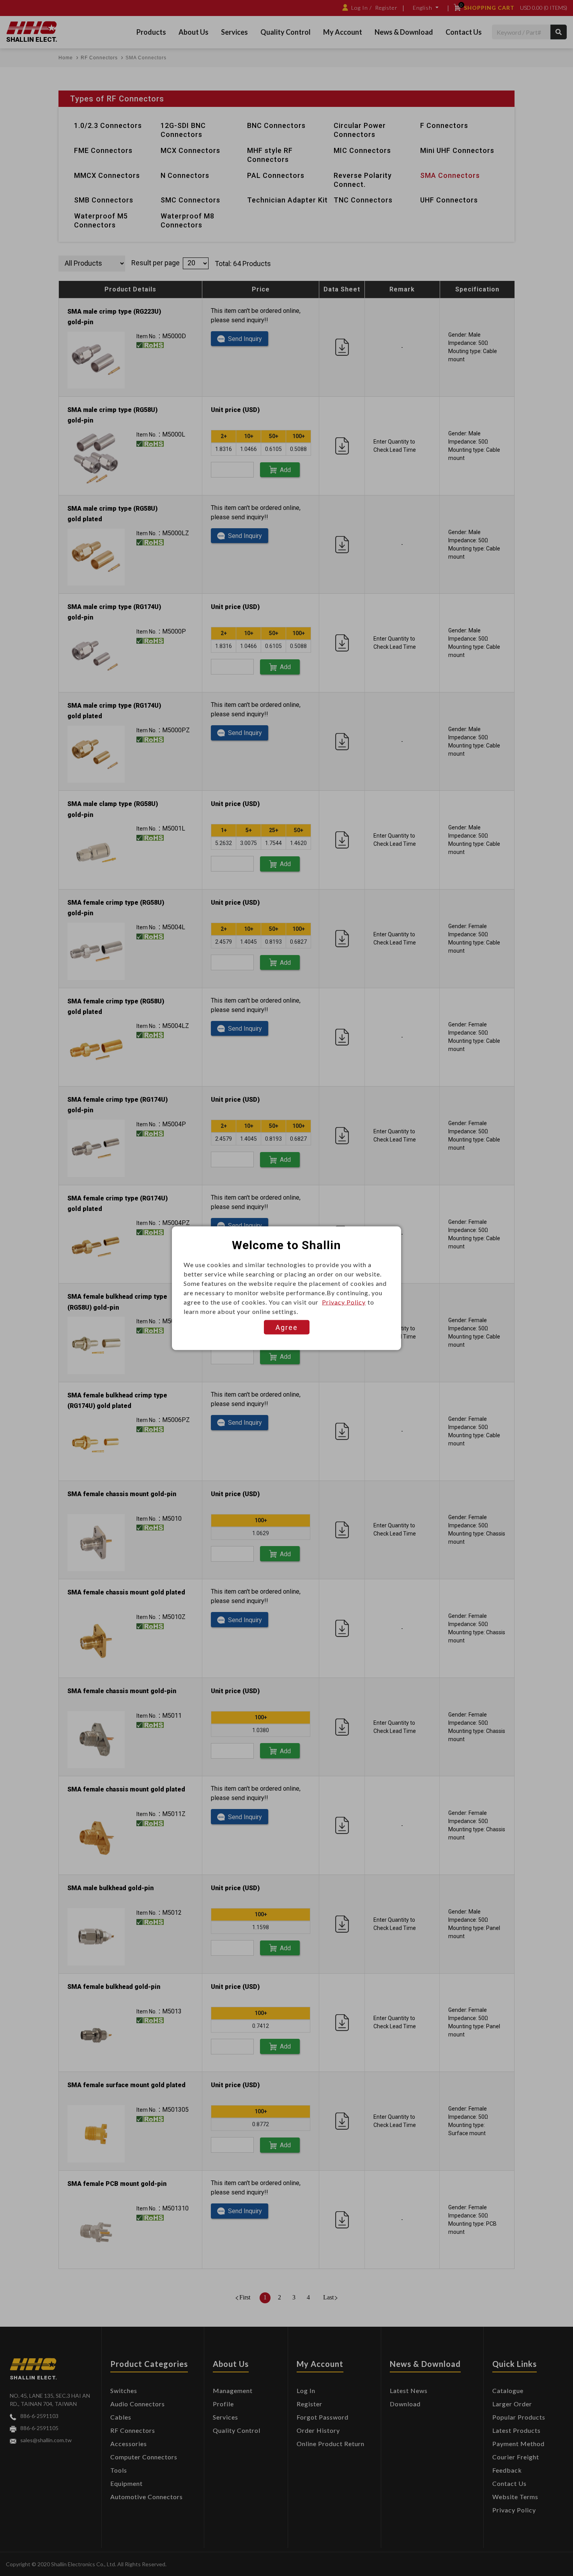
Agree (287, 1327)
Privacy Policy (344, 1302)
